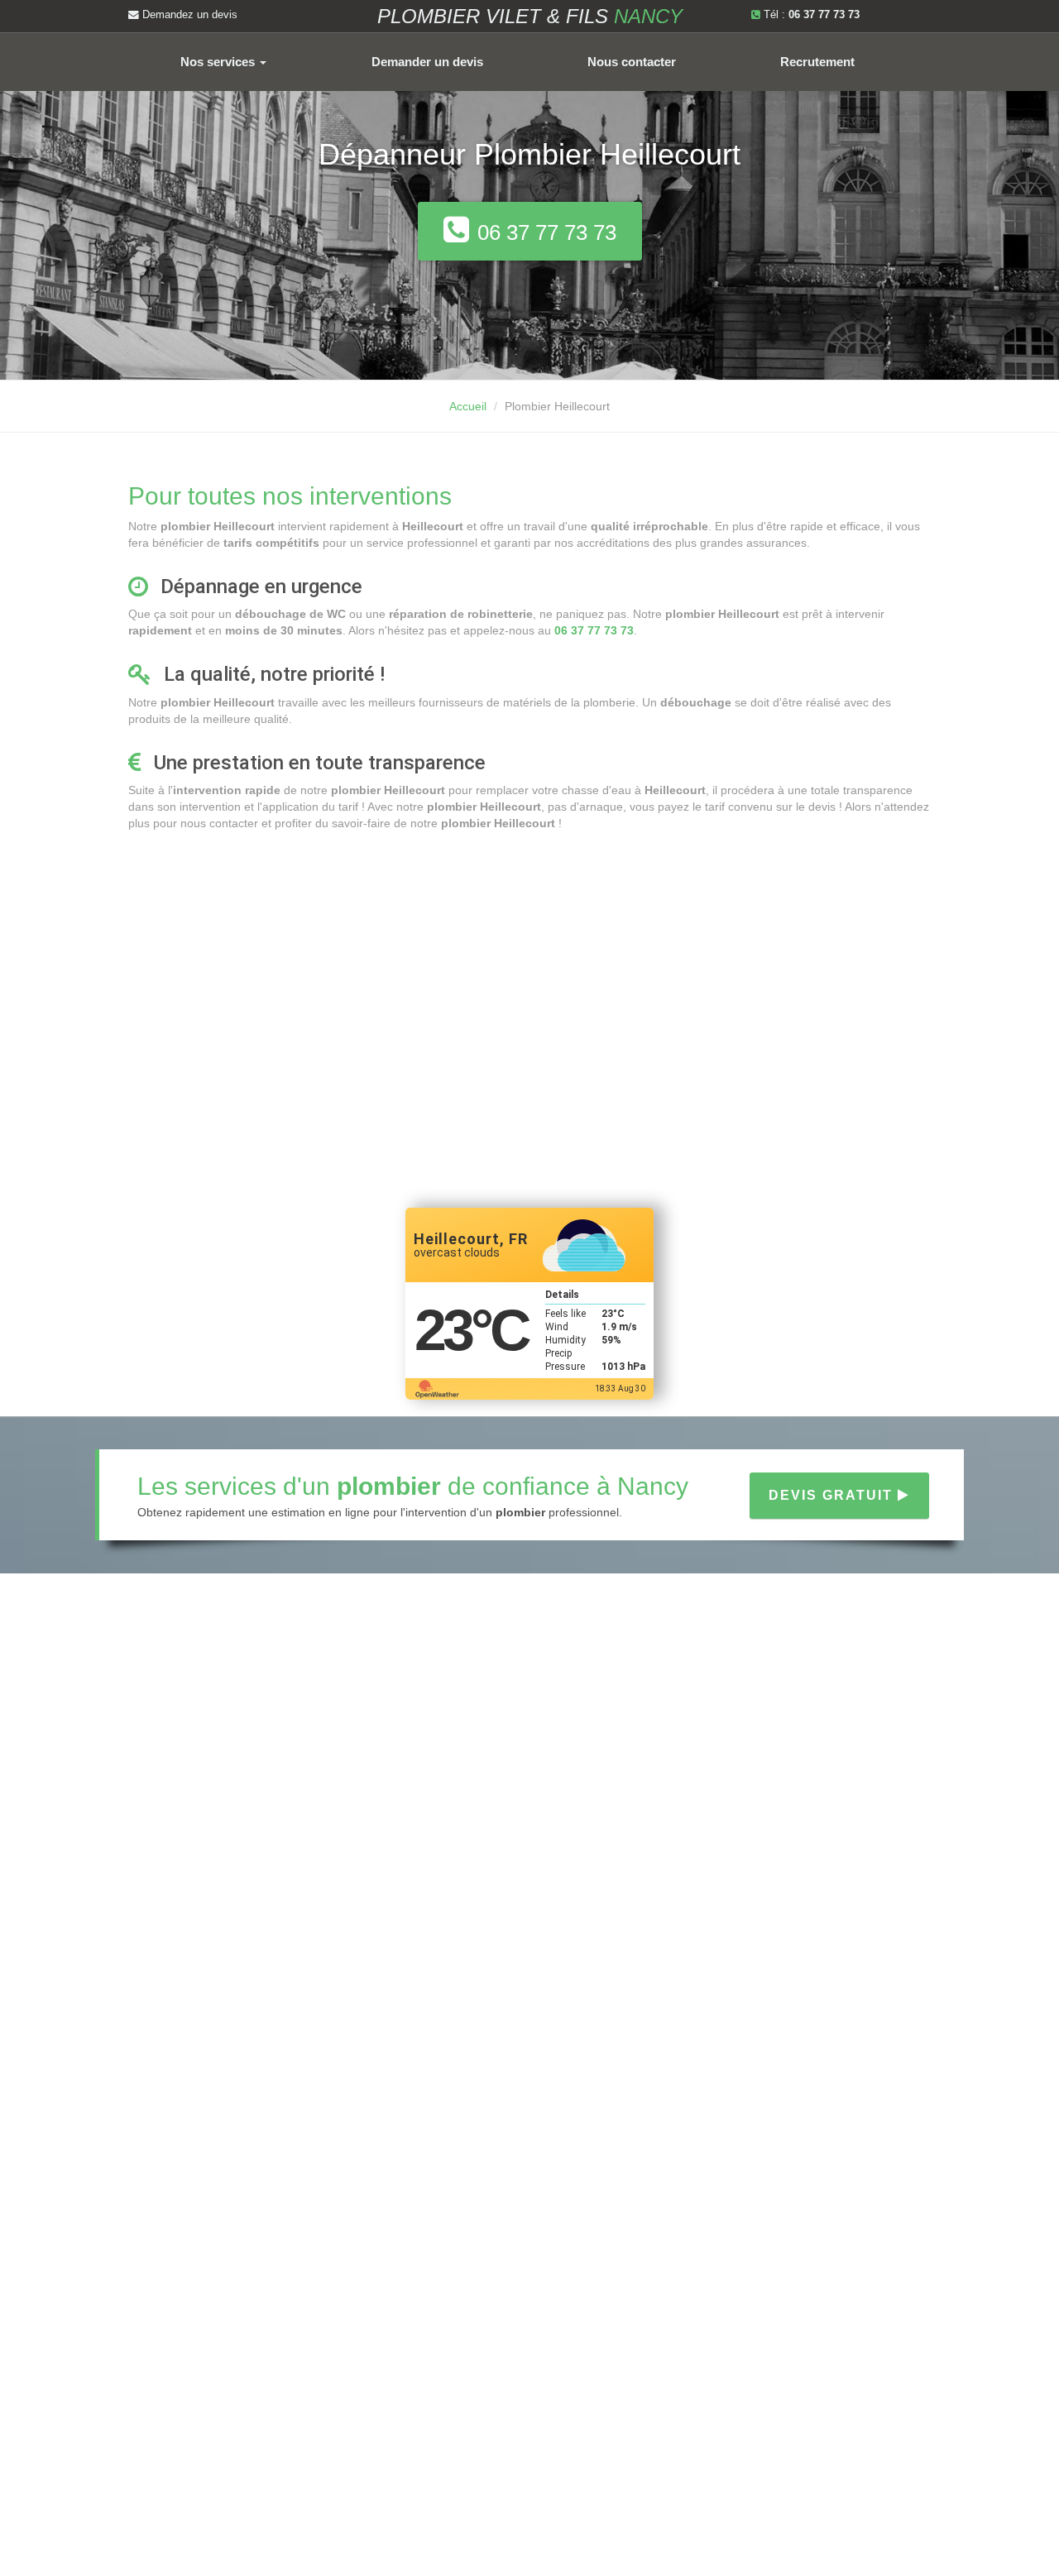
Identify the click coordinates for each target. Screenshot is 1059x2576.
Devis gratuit (833, 1495)
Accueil (468, 406)
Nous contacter (632, 62)
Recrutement (817, 62)
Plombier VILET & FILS (530, 16)
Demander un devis (427, 62)
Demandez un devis (188, 15)
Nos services (219, 62)
